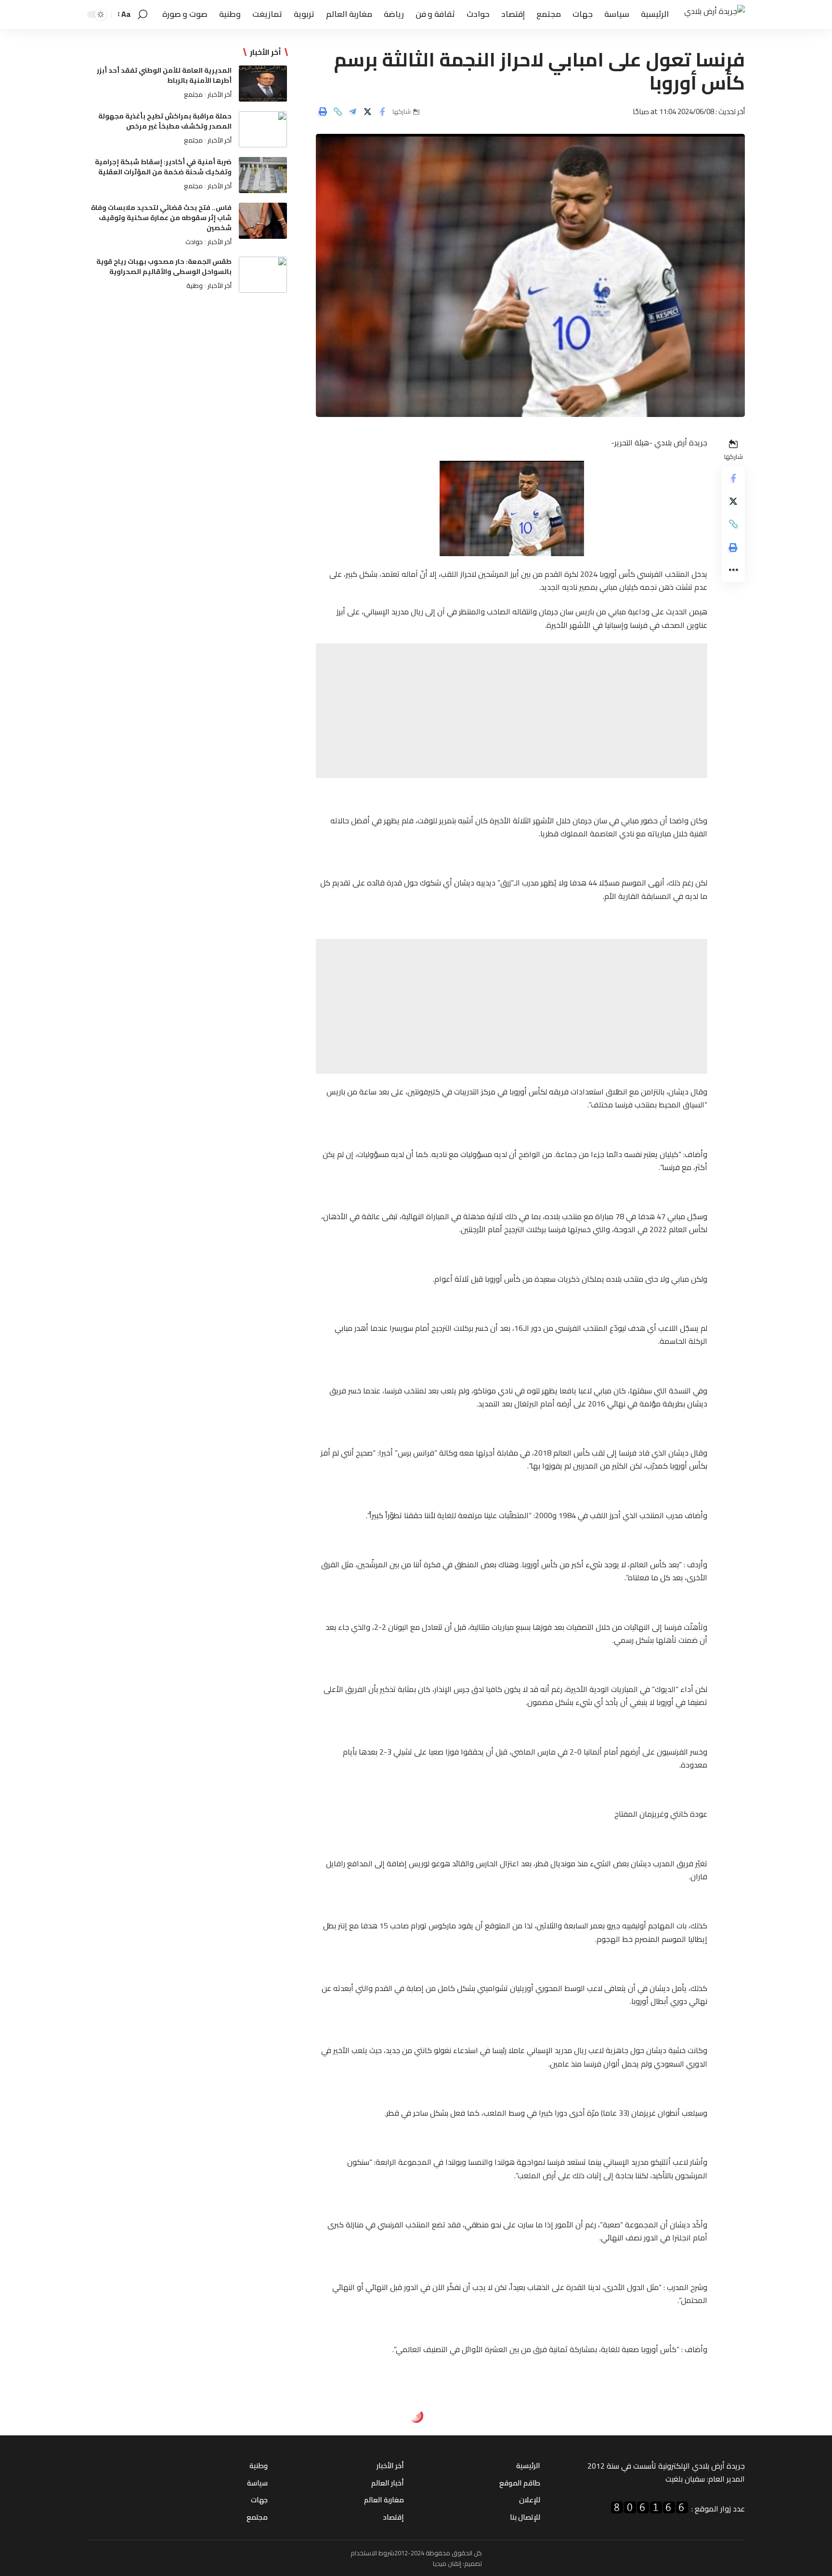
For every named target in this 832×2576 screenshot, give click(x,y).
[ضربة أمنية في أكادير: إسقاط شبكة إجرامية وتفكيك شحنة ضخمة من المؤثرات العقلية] (263, 175)
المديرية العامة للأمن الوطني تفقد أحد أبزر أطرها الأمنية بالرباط (164, 75)
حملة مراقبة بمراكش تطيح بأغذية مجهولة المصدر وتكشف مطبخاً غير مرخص (165, 121)
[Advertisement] (512, 711)
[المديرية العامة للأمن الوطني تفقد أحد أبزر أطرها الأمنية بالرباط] (263, 84)
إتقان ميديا (447, 2563)
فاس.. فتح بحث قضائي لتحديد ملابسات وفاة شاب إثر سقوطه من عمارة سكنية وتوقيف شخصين (161, 218)
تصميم (473, 2563)
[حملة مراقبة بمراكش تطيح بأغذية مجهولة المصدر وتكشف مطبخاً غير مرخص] (263, 129)
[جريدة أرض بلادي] (715, 15)
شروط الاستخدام (372, 2553)
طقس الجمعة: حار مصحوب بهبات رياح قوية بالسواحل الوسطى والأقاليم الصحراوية (164, 267)
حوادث (194, 242)
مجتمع (193, 94)
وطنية (195, 286)
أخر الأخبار (220, 94)
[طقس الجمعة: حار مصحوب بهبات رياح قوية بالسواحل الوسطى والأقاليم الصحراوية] (263, 275)
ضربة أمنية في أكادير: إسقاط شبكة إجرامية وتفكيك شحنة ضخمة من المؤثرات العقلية (163, 167)
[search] (143, 14)
